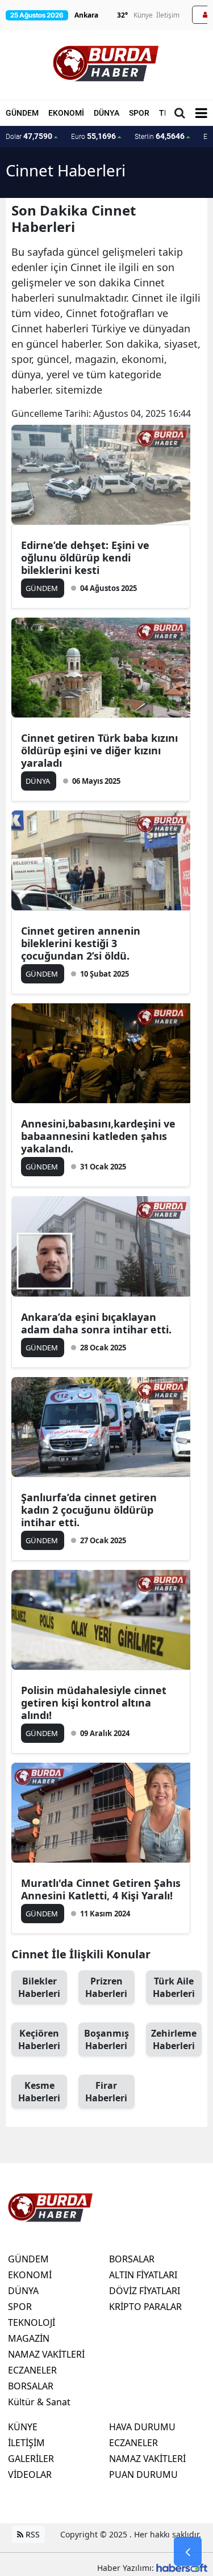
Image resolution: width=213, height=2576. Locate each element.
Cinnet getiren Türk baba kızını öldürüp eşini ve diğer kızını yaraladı (99, 750)
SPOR (139, 113)
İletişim (168, 15)
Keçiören (39, 2039)
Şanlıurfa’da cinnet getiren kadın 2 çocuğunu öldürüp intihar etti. (89, 1510)
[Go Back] (188, 2552)
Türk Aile (174, 1987)
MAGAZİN (29, 2338)
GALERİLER (31, 2459)
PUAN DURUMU (143, 2474)
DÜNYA (106, 113)
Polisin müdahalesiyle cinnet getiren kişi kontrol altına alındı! (94, 1703)
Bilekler (39, 1987)
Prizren (106, 1987)
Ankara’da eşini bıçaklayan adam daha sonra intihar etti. (96, 1323)
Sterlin (160, 136)
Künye (143, 15)
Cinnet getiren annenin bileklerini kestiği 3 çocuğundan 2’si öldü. (81, 943)
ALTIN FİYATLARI (143, 2275)
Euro (93, 136)
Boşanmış (106, 2039)
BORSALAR (31, 2386)
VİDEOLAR (30, 2474)
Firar (106, 2092)
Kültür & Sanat (39, 2402)
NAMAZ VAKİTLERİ (46, 2354)
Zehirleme (174, 2039)
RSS (32, 2534)
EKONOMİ (66, 113)
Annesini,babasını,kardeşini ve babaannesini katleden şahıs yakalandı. (98, 1136)
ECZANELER (32, 2370)
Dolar (29, 136)
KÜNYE (23, 2427)
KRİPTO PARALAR (145, 2307)
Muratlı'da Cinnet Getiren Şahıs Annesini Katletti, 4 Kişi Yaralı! (101, 1889)
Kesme (39, 2092)
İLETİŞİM (26, 2443)
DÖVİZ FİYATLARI (145, 2291)
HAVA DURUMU (142, 2427)
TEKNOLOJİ (32, 2322)
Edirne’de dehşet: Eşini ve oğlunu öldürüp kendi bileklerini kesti (85, 558)
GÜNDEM (22, 113)
